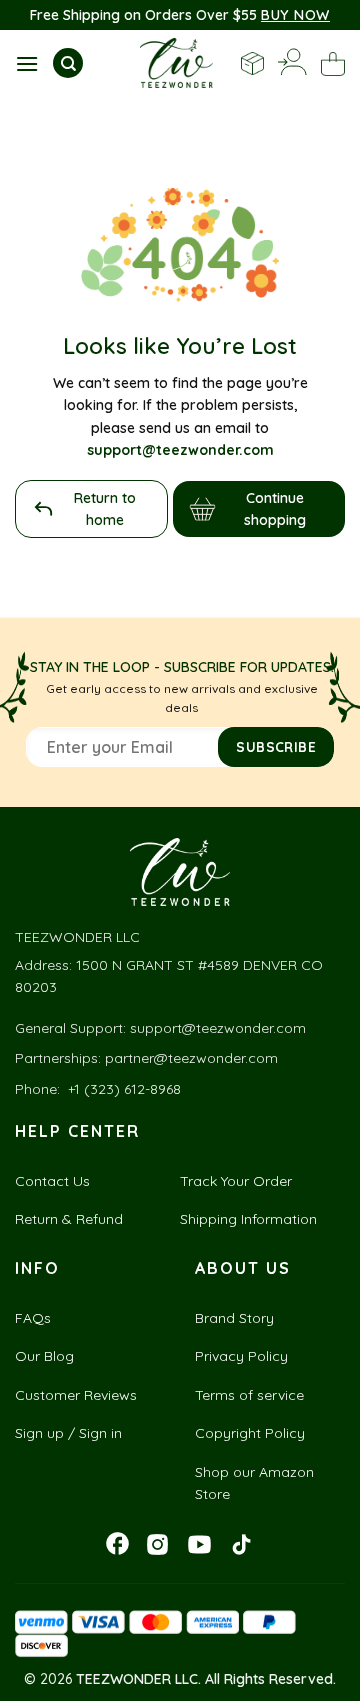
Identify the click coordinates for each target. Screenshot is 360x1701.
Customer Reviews (76, 1395)
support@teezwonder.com (218, 1028)
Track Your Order (236, 1181)
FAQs (33, 1318)
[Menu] (27, 63)
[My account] (292, 63)
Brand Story (234, 1318)
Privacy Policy (241, 1356)
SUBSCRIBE (276, 746)
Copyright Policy (250, 1433)
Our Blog (44, 1356)
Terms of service (249, 1395)
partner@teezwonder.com (191, 1058)
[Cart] (333, 64)
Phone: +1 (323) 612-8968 (98, 1089)
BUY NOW (295, 15)
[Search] (68, 63)
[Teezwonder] (176, 63)
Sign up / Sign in (68, 1433)
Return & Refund (69, 1219)
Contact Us (52, 1181)
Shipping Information (248, 1219)
